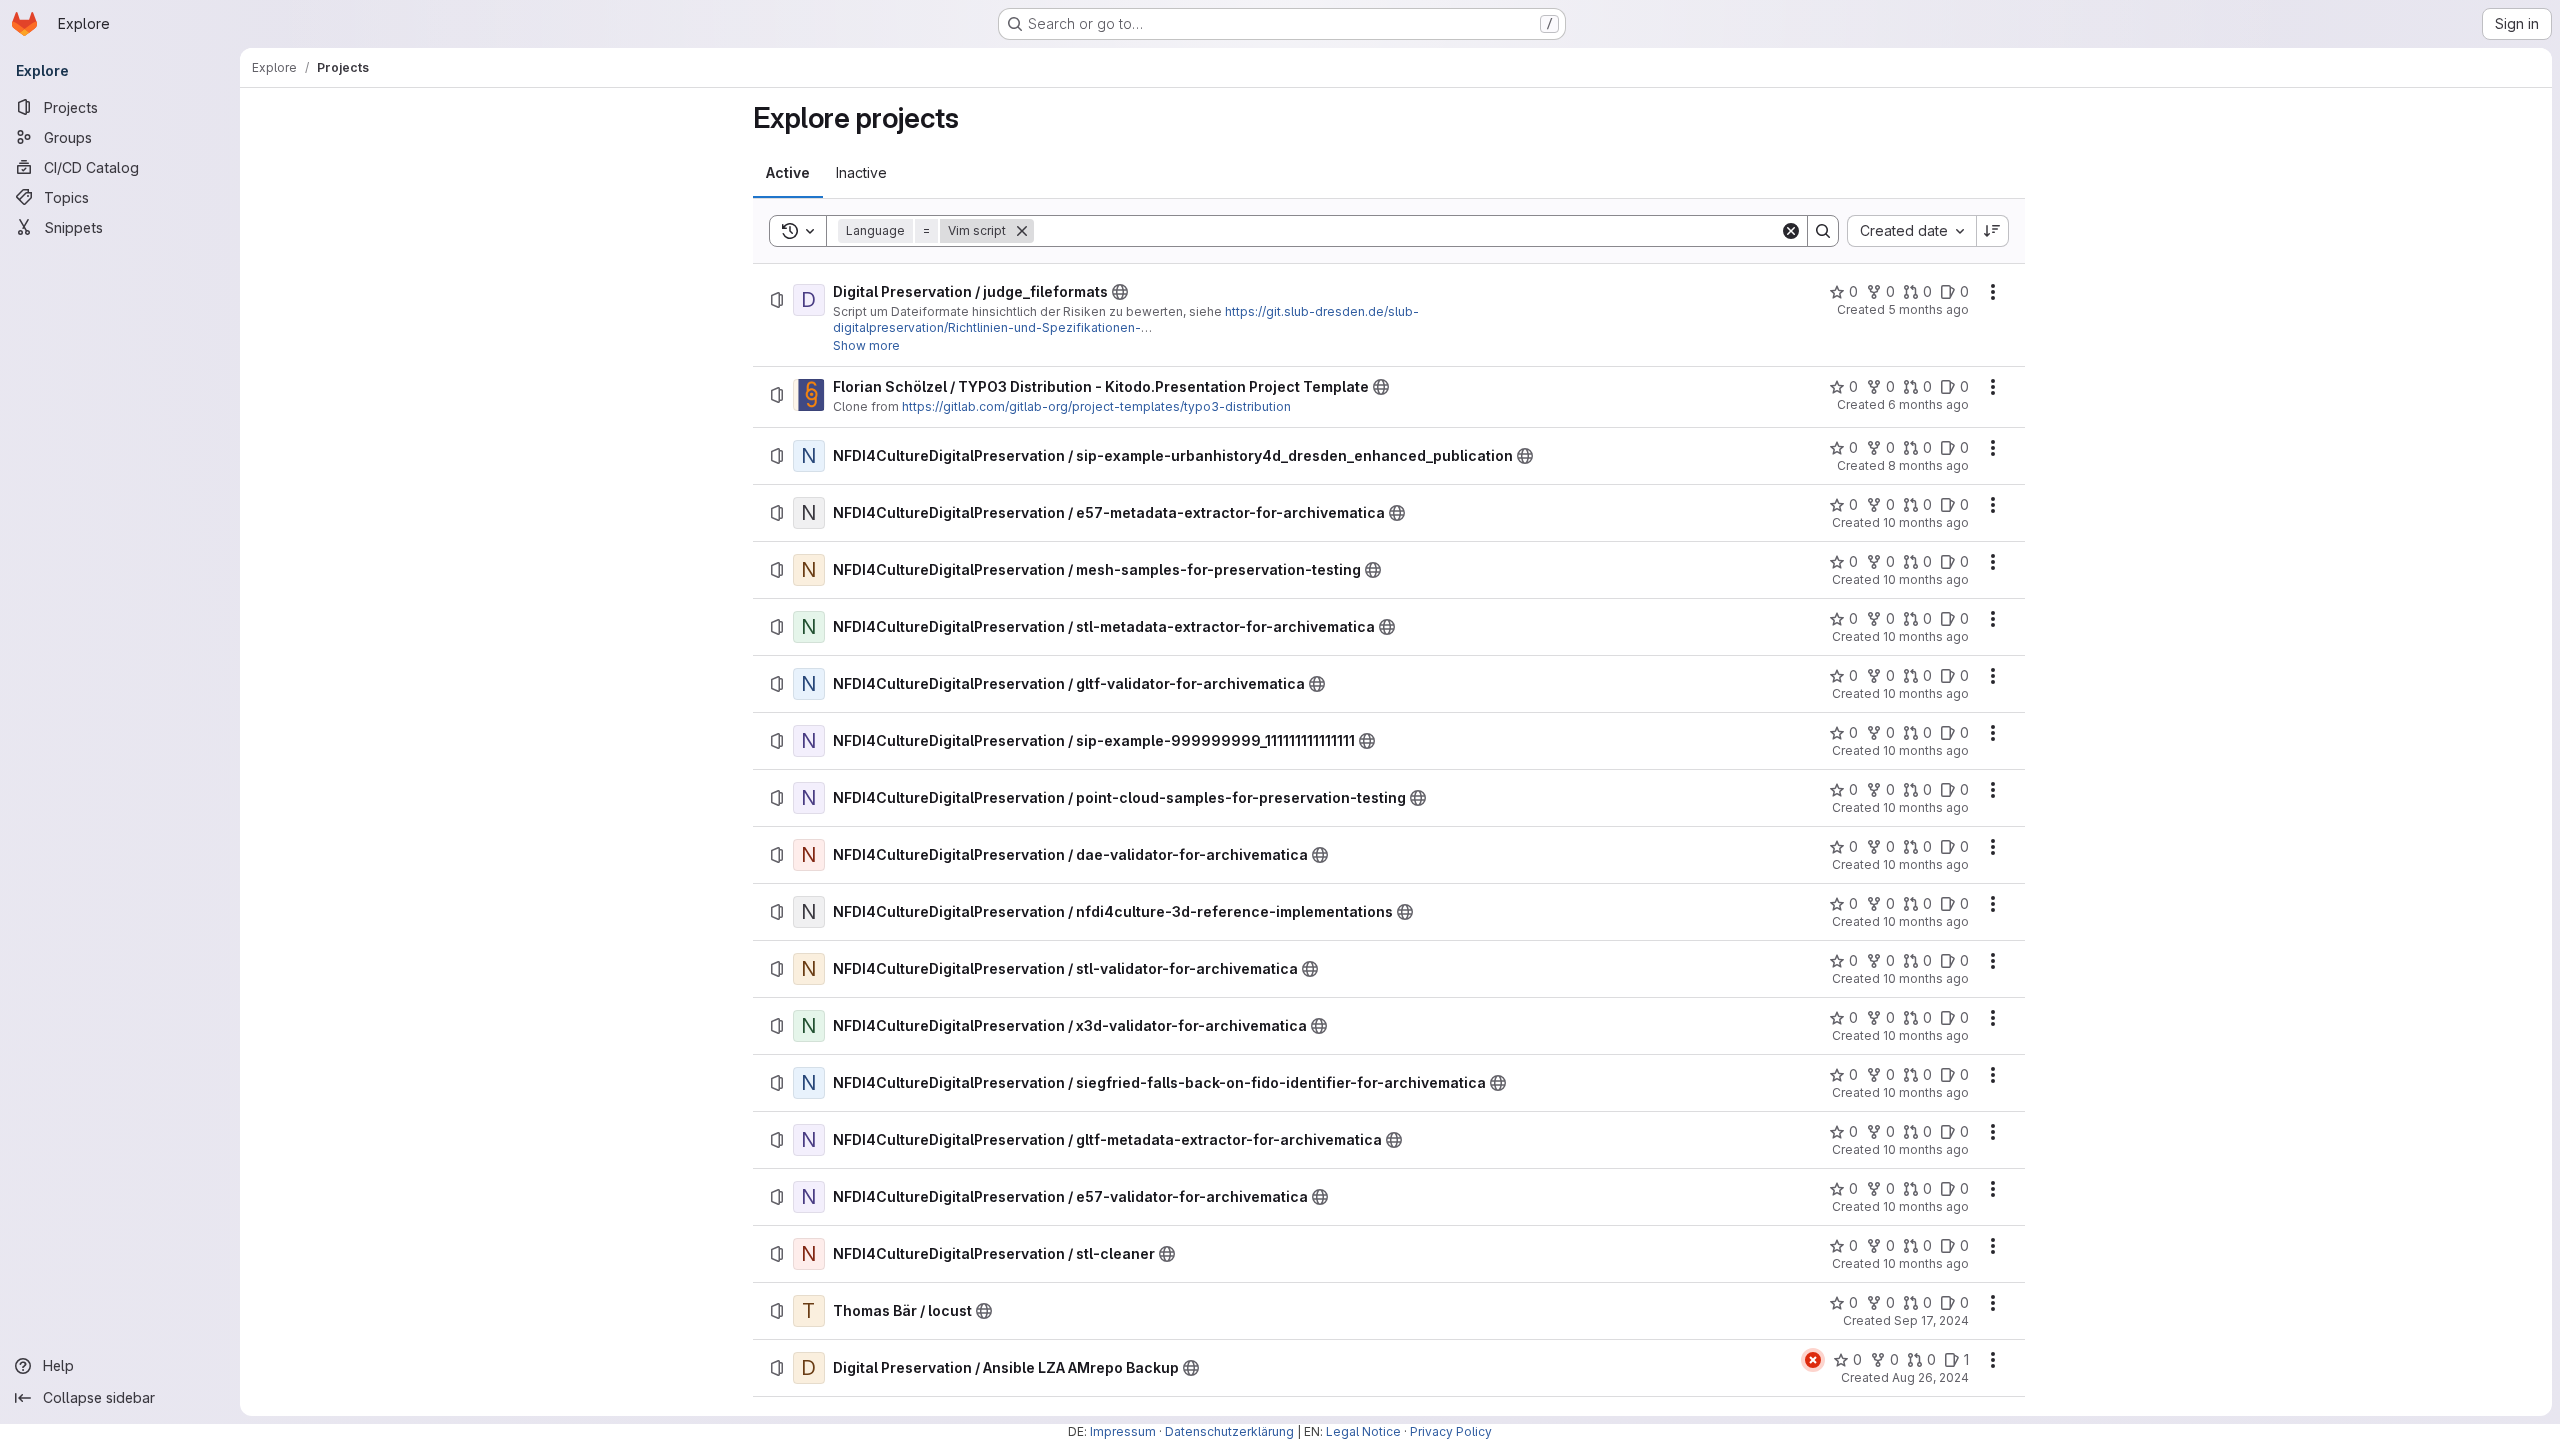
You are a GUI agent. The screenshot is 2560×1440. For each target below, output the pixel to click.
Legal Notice (1363, 1431)
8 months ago (1928, 465)
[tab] (788, 173)
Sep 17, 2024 (1931, 1320)
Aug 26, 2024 (1930, 1377)
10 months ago (1926, 522)
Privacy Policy (1451, 1431)
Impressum (1123, 1431)
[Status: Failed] (1813, 1360)
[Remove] (1022, 231)
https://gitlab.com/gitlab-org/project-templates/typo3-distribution (1096, 406)
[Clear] (1791, 231)
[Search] (1823, 231)
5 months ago (1928, 309)
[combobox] (1911, 231)
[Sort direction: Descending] (1993, 231)
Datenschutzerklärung (1229, 1431)
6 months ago (1928, 404)
